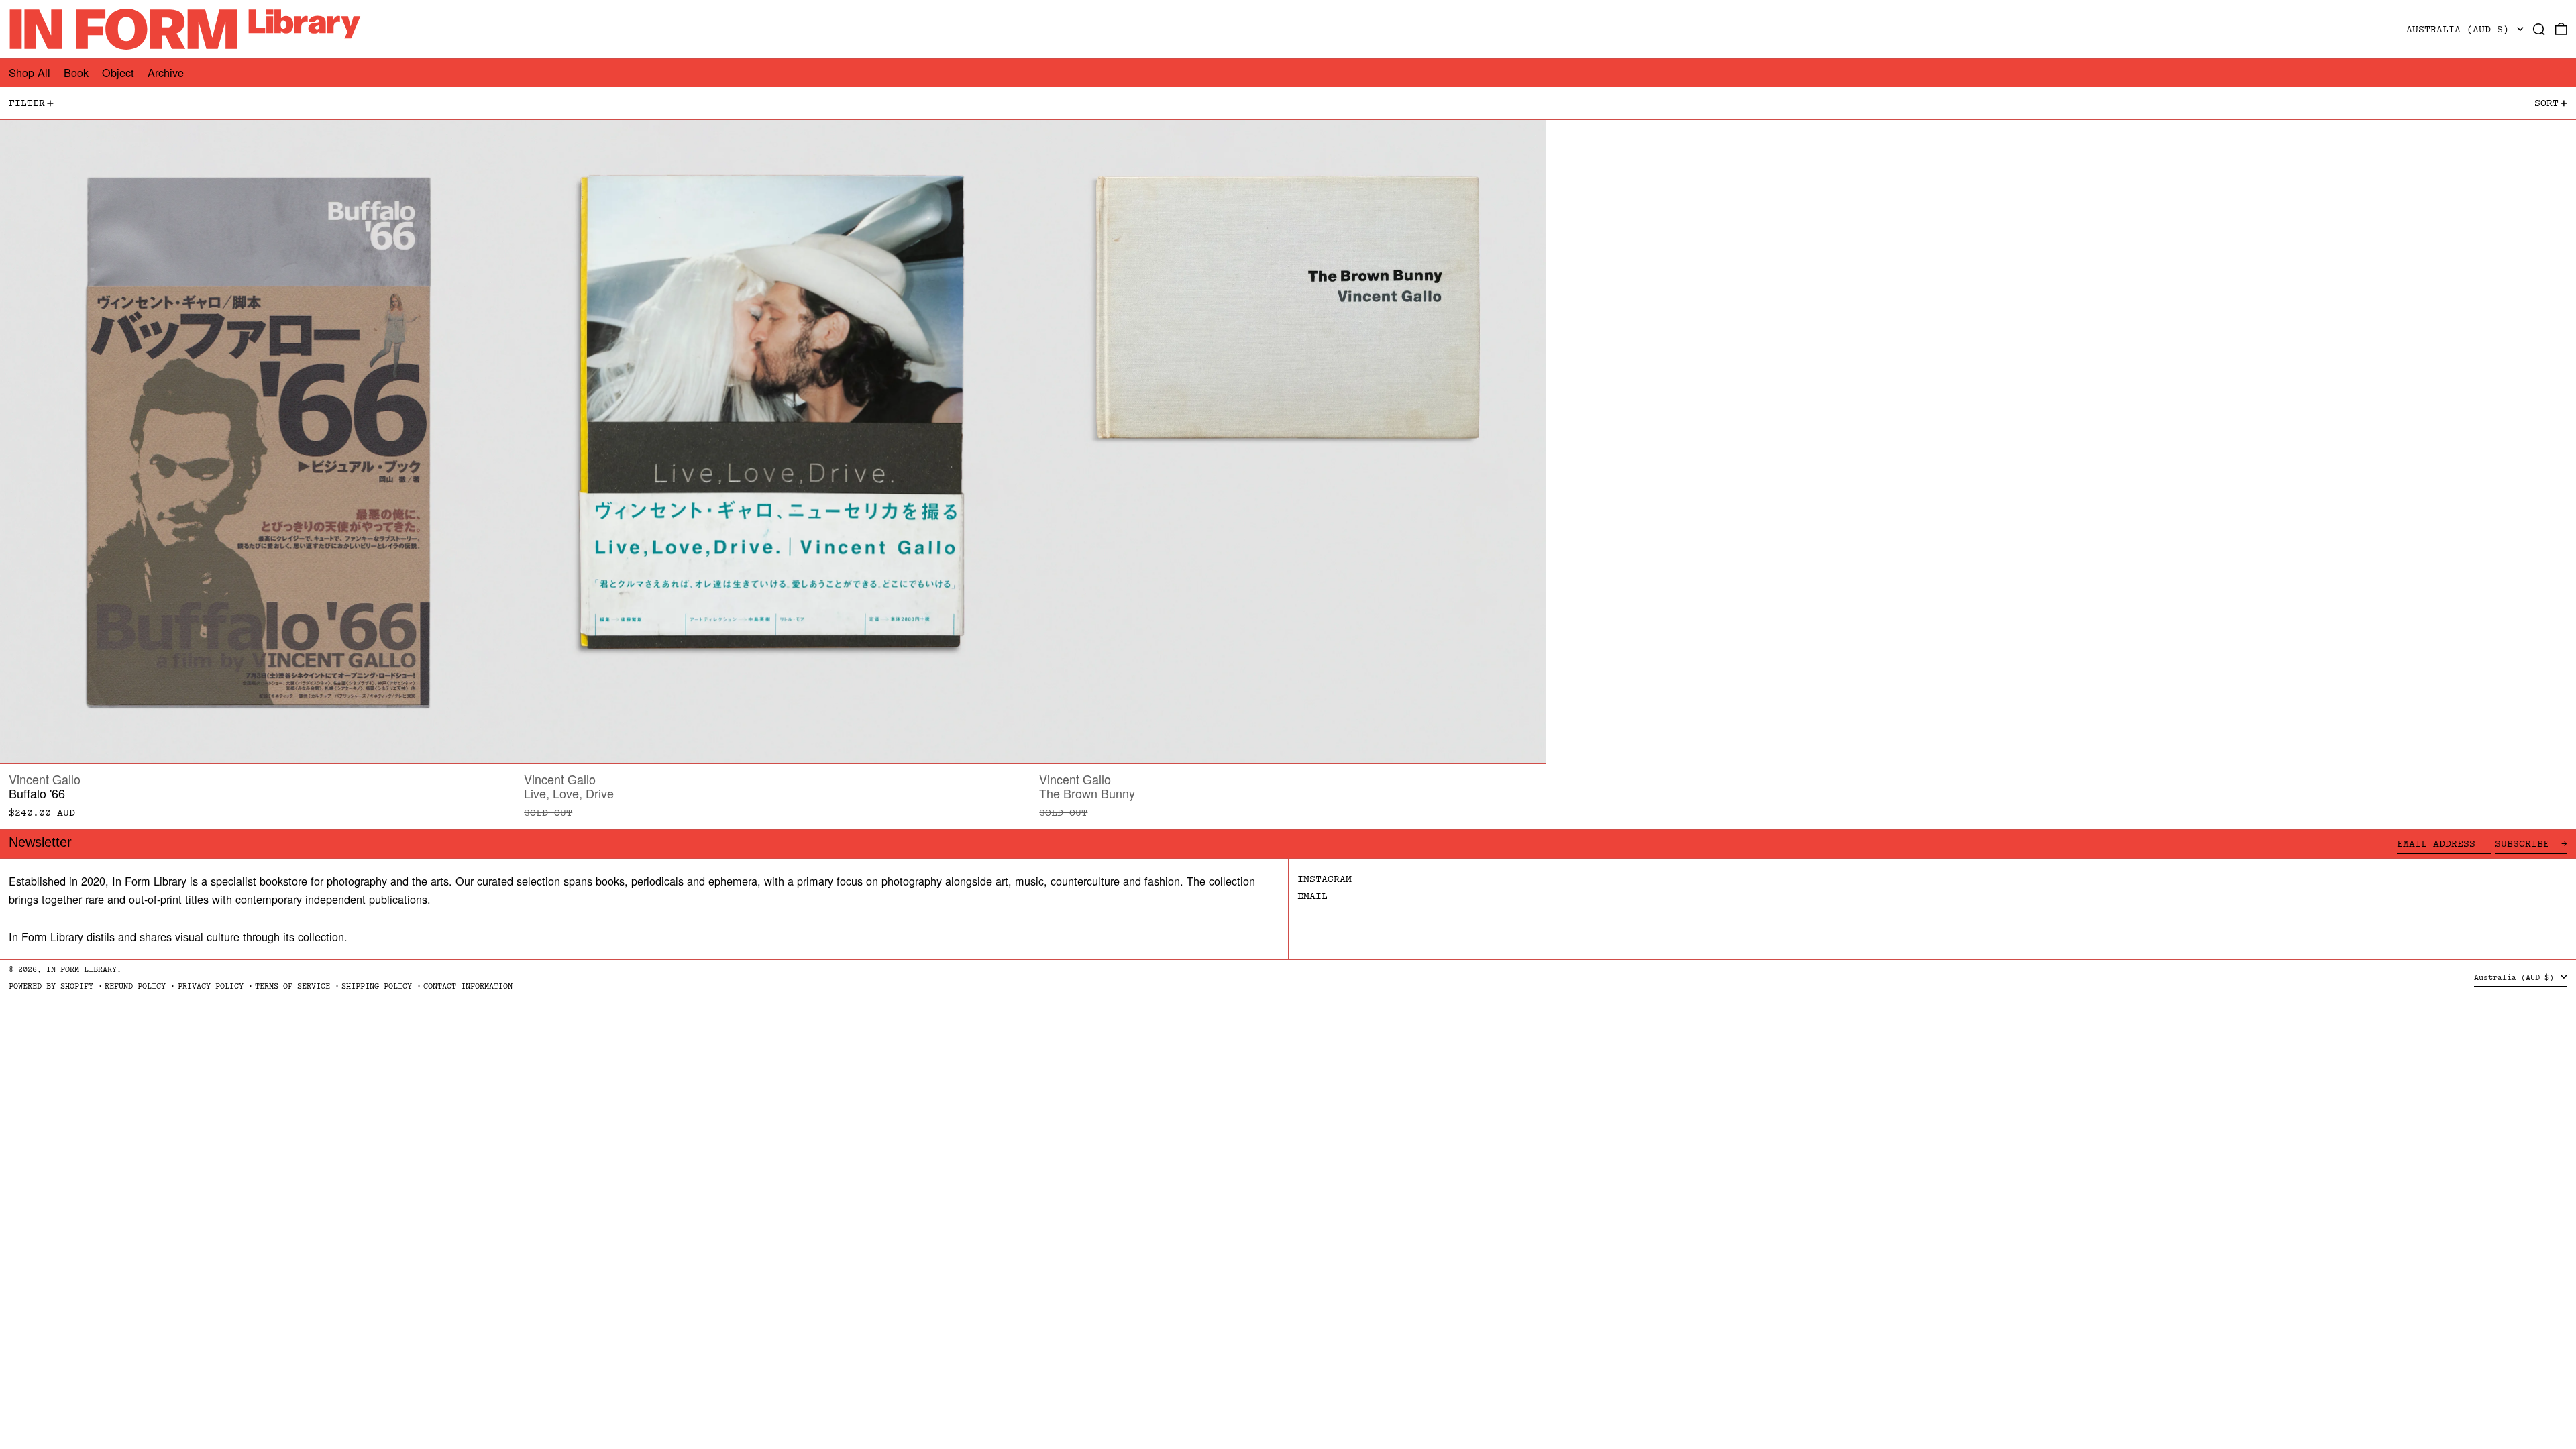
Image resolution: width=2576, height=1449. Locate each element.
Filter (27, 103)
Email (1312, 896)
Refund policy (135, 986)
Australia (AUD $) (2461, 29)
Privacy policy (211, 986)
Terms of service (292, 986)
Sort (2546, 103)
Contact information (468, 986)
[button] (2539, 29)
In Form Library (82, 970)
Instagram (1325, 879)
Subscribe (2525, 844)
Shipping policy (377, 986)
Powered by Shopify (51, 986)
